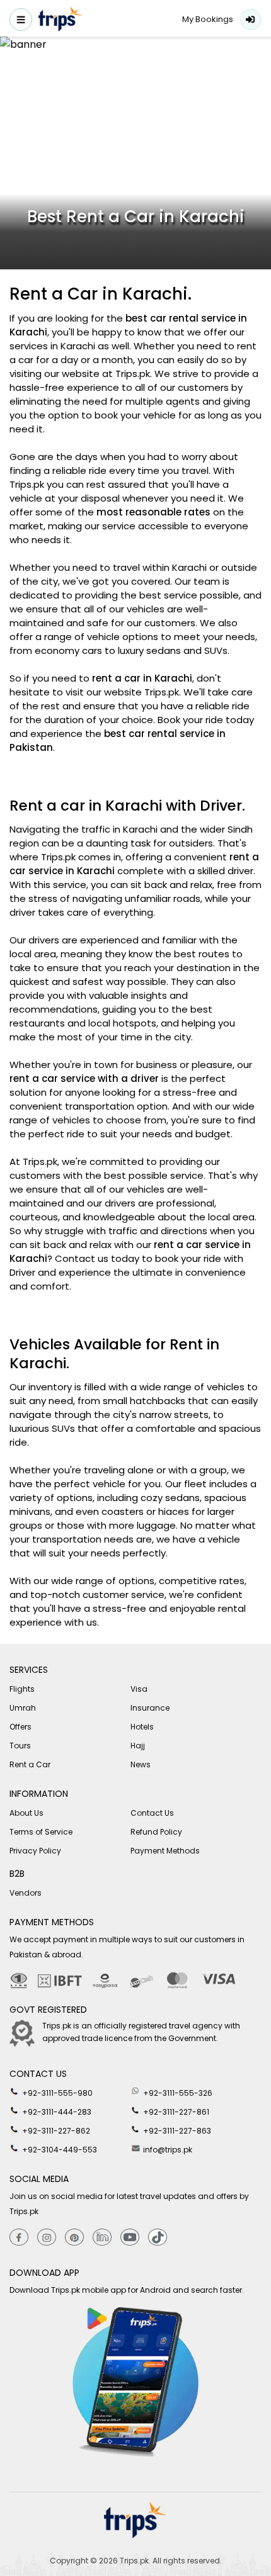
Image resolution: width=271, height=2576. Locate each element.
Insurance (150, 1708)
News (141, 1764)
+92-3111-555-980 (56, 2093)
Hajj (138, 1746)
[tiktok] (158, 2238)
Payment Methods (165, 1851)
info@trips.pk (167, 2150)
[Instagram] (47, 2238)
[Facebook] (19, 2238)
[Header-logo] (61, 21)
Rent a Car (30, 1764)
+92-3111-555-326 (177, 2093)
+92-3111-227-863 (176, 2131)
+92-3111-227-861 (175, 2112)
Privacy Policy (35, 1851)
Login (251, 20)
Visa (139, 1689)
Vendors (26, 1893)
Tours (20, 1746)
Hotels (142, 1727)
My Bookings (208, 19)
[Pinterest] (74, 2238)
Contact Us (152, 1813)
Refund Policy (156, 1832)
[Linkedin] (102, 2238)
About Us (26, 1813)
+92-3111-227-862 (55, 2131)
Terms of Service (41, 1832)
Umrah (23, 1708)
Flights (22, 1689)
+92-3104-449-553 (59, 2150)
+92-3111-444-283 (56, 2112)
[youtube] (130, 2238)
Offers (20, 1727)
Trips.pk (134, 2561)
